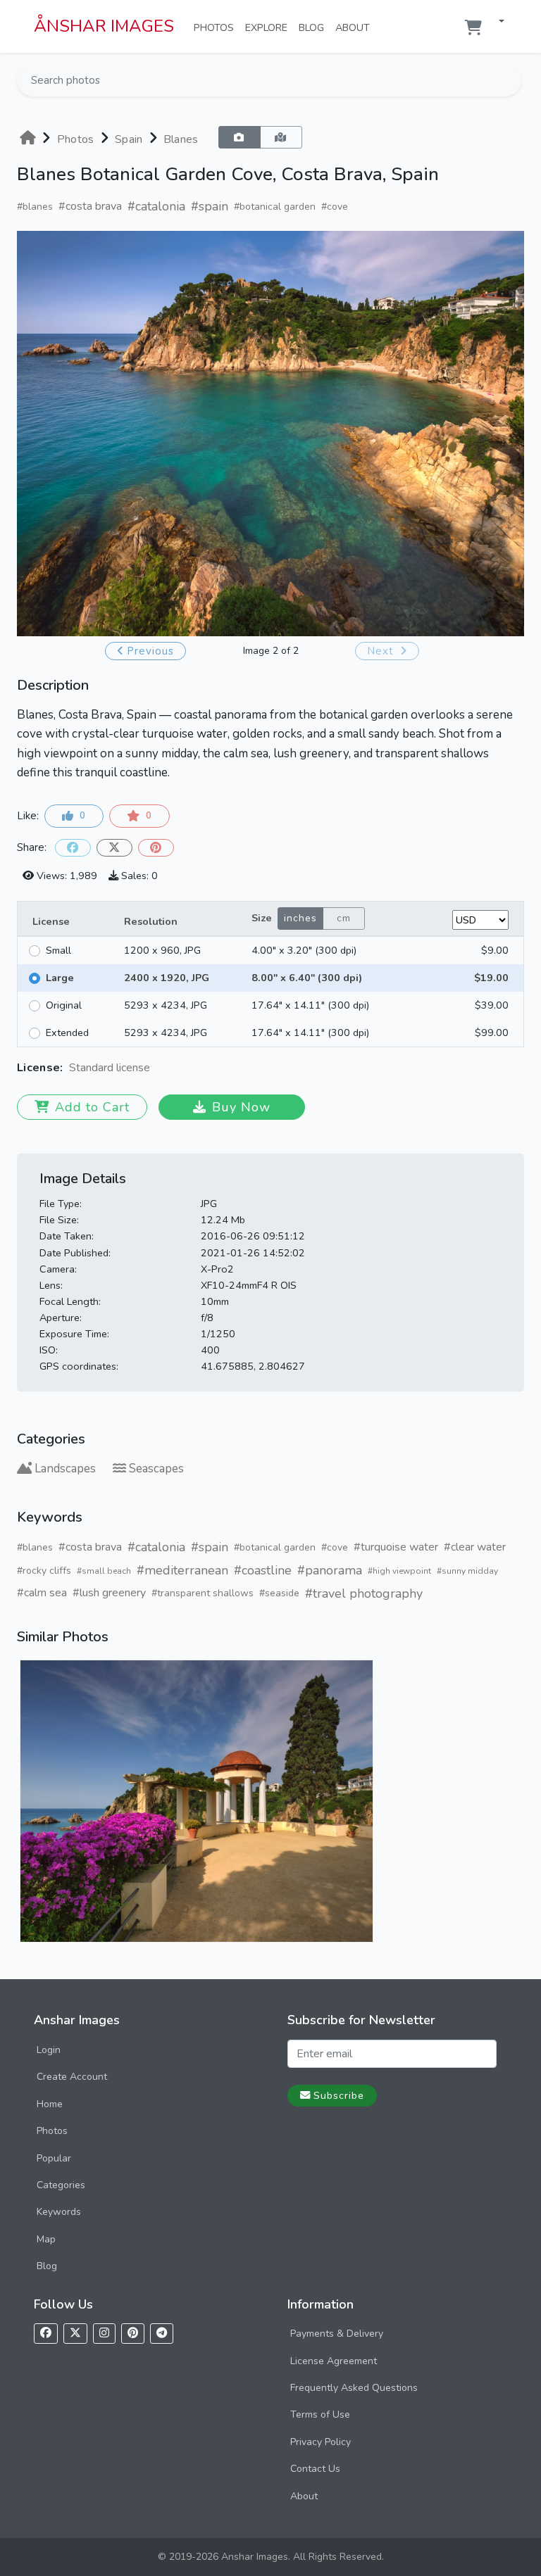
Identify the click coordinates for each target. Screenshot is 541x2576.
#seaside (279, 1593)
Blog (314, 27)
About (355, 27)
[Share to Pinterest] (156, 848)
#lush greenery (109, 1593)
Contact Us (315, 2469)
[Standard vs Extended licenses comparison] (154, 1068)
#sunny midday (467, 1571)
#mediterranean (182, 1570)
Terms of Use (320, 2414)
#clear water (475, 1547)
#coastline (263, 1570)
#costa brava (90, 206)
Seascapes (156, 1469)
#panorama (330, 1570)
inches (300, 918)
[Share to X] (114, 848)
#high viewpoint (399, 1571)
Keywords (59, 2212)
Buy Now (241, 1107)
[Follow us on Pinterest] (133, 2334)
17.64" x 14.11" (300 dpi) (310, 1005)
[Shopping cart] (473, 28)
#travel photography (364, 1593)
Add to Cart (92, 1107)
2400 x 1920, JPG (167, 978)
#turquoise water (396, 1547)
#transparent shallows (203, 1593)
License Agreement (334, 2361)
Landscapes (65, 1469)
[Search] (509, 80)
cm (344, 918)
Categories (61, 2185)
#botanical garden (275, 207)
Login (49, 2050)
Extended (67, 1033)
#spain (210, 206)
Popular (54, 2158)
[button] (496, 22)
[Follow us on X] (75, 2334)
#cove (335, 207)
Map (46, 2239)
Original (64, 1005)
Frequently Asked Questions (354, 2388)
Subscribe (339, 2095)
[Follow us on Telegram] (162, 2334)
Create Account (72, 2077)
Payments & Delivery (337, 2334)
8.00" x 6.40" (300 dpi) (307, 978)
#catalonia (156, 206)
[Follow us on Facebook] (46, 2334)
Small (58, 950)
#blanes (35, 207)
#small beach (104, 1571)
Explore (269, 27)
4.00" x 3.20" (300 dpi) (304, 950)
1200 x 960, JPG (162, 950)
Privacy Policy (321, 2442)
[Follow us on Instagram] (104, 2334)
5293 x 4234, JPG (166, 1005)
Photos (217, 27)
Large (60, 978)
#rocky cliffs (44, 1571)
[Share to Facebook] (73, 848)
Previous (150, 651)
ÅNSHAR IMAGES (104, 26)
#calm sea (42, 1593)
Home (50, 2104)
